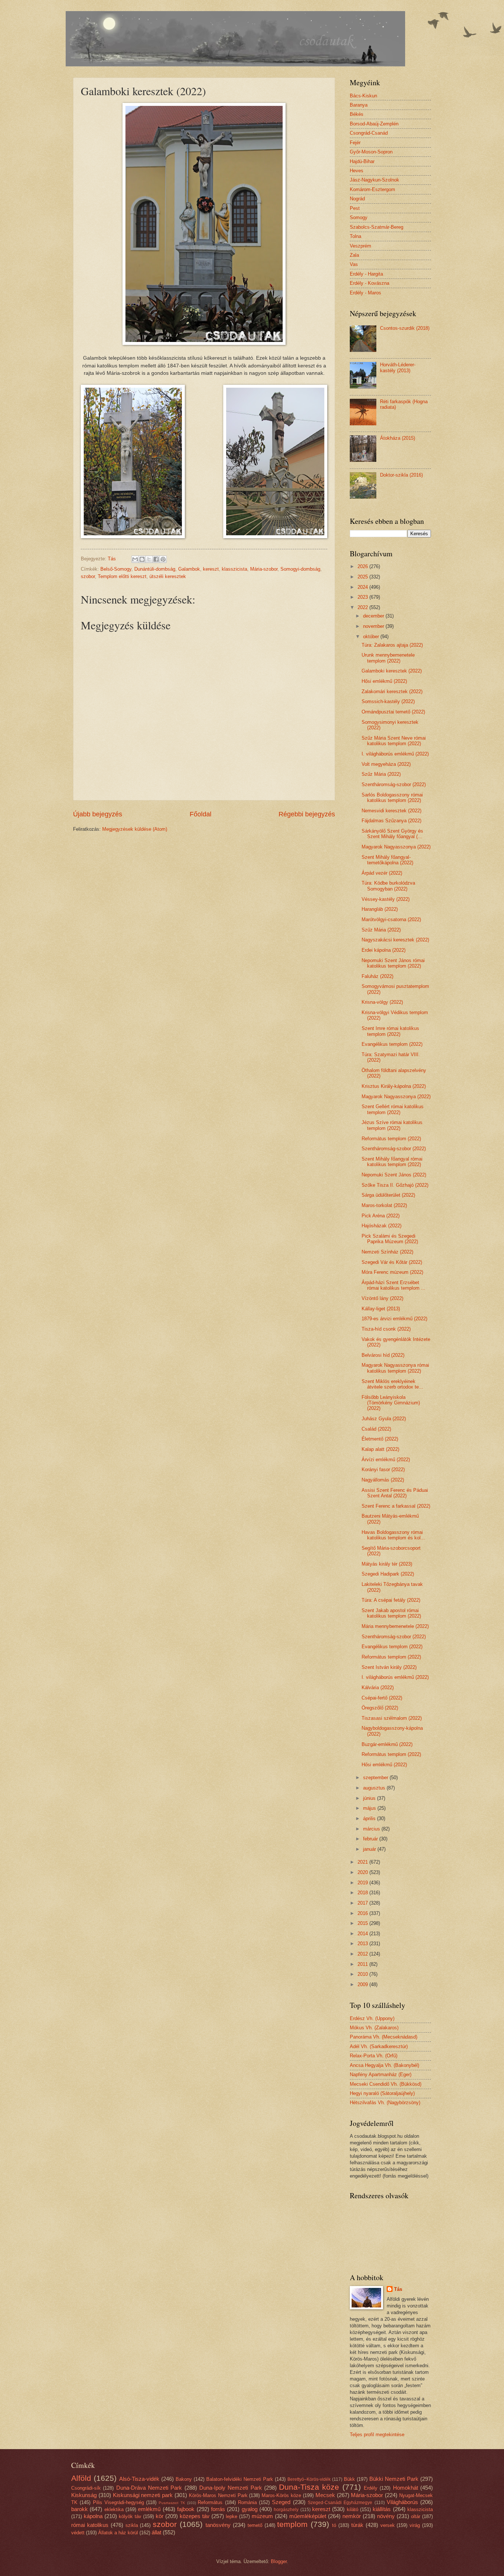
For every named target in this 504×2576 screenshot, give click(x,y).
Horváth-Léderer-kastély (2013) (398, 367)
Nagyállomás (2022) (383, 1480)
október (372, 637)
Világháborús (402, 2502)
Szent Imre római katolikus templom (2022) (390, 1031)
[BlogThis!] (142, 559)
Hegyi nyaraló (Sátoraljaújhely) (382, 2093)
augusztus (375, 1788)
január (370, 1849)
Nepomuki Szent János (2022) (394, 1175)
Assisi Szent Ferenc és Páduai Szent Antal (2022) (395, 1493)
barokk (80, 2509)
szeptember (376, 1778)
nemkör (352, 2516)
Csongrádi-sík (86, 2488)
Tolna (355, 236)
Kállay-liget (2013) (381, 1309)
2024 (363, 587)
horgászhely (286, 2510)
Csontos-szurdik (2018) (405, 328)
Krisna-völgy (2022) (382, 1002)
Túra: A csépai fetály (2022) (391, 1600)
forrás (218, 2509)
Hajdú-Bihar (362, 161)
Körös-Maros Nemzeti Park (218, 2495)
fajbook (186, 2509)
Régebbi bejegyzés (307, 814)
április (370, 1818)
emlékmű (149, 2509)
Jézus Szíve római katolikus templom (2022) (392, 1125)
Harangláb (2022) (380, 909)
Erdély (371, 2488)
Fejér (355, 143)
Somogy (359, 217)
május (370, 1808)
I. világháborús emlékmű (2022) (395, 754)
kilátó (353, 2509)
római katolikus (90, 2525)
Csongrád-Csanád (369, 133)
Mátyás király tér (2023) (387, 1564)
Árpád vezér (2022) (382, 873)
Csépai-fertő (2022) (382, 1698)
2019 (363, 1883)
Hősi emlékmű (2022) (384, 681)
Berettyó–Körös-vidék (309, 2479)
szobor (88, 576)
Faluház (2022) (377, 976)
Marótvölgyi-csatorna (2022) (391, 919)
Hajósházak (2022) (382, 1226)
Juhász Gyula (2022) (384, 1419)
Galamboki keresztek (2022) (392, 671)
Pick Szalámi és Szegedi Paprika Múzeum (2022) (390, 1239)
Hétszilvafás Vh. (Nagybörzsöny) (385, 2103)
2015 (363, 1923)
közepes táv (195, 2516)
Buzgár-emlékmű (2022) (387, 1744)
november (374, 626)
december (374, 616)
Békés (357, 114)
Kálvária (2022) (378, 1688)
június (370, 1798)
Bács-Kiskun (363, 96)
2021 (363, 1862)
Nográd (357, 199)
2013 (363, 1944)
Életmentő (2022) (380, 1439)
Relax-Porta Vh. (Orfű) (374, 2056)
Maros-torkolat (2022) (384, 1205)
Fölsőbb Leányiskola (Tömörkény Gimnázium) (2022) (391, 1403)
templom (292, 2524)
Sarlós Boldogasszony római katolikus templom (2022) (392, 798)
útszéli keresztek (168, 576)
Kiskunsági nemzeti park (143, 2495)
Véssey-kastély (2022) (386, 899)
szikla (132, 2525)
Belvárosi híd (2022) (383, 1355)
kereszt (211, 569)
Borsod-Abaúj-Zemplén (374, 124)
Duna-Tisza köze (309, 2487)
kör (160, 2516)
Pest (355, 208)
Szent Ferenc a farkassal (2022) (396, 1506)
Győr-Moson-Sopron (371, 152)
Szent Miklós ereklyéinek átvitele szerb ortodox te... (392, 1384)
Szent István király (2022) (389, 1667)
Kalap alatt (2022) (380, 1449)
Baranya (359, 105)
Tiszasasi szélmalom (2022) (392, 1718)
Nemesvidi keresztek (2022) (391, 811)
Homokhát (405, 2488)
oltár (416, 2516)
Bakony (184, 2479)
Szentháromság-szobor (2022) (394, 784)
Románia (247, 2502)
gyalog (250, 2509)
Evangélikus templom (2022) (392, 1044)
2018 (363, 1893)
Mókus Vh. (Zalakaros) (374, 2028)
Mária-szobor (264, 569)
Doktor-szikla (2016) (401, 475)
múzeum (262, 2516)
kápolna (93, 2516)
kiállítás (382, 2509)
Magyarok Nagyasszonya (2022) (396, 847)
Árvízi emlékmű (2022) (386, 1460)
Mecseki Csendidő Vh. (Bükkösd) (386, 2084)
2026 (363, 566)
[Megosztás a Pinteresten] (163, 559)
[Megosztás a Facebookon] (156, 559)
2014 (363, 1934)
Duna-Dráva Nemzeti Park (149, 2488)
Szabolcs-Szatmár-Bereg (377, 227)
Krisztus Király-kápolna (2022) (394, 1086)
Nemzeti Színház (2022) (387, 1252)
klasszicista (234, 569)
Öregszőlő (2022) (380, 1708)
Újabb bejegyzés (98, 814)
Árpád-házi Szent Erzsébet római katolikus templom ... (393, 1285)
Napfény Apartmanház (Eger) (381, 2074)
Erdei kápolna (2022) (384, 950)
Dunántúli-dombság (155, 569)
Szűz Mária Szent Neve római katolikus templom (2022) (394, 741)
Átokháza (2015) (398, 438)
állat (156, 2532)
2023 (363, 597)
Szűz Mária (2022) (381, 774)
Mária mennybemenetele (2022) (395, 1626)
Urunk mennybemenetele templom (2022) (388, 658)
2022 (363, 607)
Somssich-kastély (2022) (388, 701)
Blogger (279, 2561)
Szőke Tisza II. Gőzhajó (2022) (395, 1185)
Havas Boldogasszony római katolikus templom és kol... (393, 1535)
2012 (363, 1954)
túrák (357, 2525)
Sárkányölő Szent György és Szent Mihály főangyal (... (392, 834)
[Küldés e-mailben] (135, 559)
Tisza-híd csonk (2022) (386, 1329)
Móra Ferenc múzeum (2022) (392, 1272)
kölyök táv (130, 2516)
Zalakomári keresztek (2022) (392, 691)
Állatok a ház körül (118, 2533)
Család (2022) (376, 1429)
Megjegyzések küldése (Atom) (135, 829)
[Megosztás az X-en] (149, 559)
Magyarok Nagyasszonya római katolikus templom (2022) (395, 1368)
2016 (363, 1913)
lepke (232, 2516)
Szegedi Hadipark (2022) (388, 1574)
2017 (363, 1903)
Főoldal (201, 814)
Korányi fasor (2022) (383, 1469)
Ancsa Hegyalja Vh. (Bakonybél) (384, 2065)
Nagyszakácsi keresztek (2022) (395, 940)
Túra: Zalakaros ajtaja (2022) (392, 645)
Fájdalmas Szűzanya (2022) (391, 821)
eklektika (114, 2509)
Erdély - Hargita (366, 274)
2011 (363, 1964)
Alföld (81, 2478)
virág (415, 2525)
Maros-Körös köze (281, 2495)
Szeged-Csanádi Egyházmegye (340, 2503)
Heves (357, 171)
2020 (363, 1872)
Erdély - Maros (365, 293)
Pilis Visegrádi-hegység (118, 2502)
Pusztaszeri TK (172, 2503)
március (372, 1829)
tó (334, 2525)
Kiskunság (84, 2495)
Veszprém (360, 246)
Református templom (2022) (391, 1139)
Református (210, 2502)
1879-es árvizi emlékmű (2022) (394, 1319)
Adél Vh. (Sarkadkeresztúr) (379, 2046)
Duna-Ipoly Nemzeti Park (231, 2488)
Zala (354, 255)
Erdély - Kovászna (370, 283)
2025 (363, 577)
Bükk (349, 2479)
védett (78, 2533)
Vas (354, 264)
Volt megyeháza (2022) (386, 764)
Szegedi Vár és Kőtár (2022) (392, 1262)
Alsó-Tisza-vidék (139, 2479)
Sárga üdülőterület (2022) (388, 1195)
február (371, 1839)
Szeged (281, 2502)
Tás (398, 2289)
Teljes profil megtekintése (377, 2435)
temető (255, 2525)
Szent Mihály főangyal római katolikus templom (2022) (392, 1162)
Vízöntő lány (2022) (382, 1298)
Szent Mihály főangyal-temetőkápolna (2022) (387, 860)
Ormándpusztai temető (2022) (393, 712)
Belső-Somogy (116, 569)
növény (386, 2516)
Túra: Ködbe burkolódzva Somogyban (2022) (388, 886)
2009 (363, 1984)
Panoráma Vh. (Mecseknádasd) (384, 2037)
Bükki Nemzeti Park (394, 2479)
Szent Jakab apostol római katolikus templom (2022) (391, 1613)
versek (388, 2525)
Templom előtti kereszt (122, 576)
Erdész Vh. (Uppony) (372, 2018)
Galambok (189, 569)
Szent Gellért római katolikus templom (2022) (393, 1109)
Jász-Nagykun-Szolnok (374, 180)
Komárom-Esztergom (372, 189)
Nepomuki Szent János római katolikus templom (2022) (393, 963)
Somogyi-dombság (300, 569)
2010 (363, 1974)
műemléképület (308, 2516)
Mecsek (325, 2495)
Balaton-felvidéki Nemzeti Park (240, 2479)
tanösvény (218, 2525)
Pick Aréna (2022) (381, 1216)
